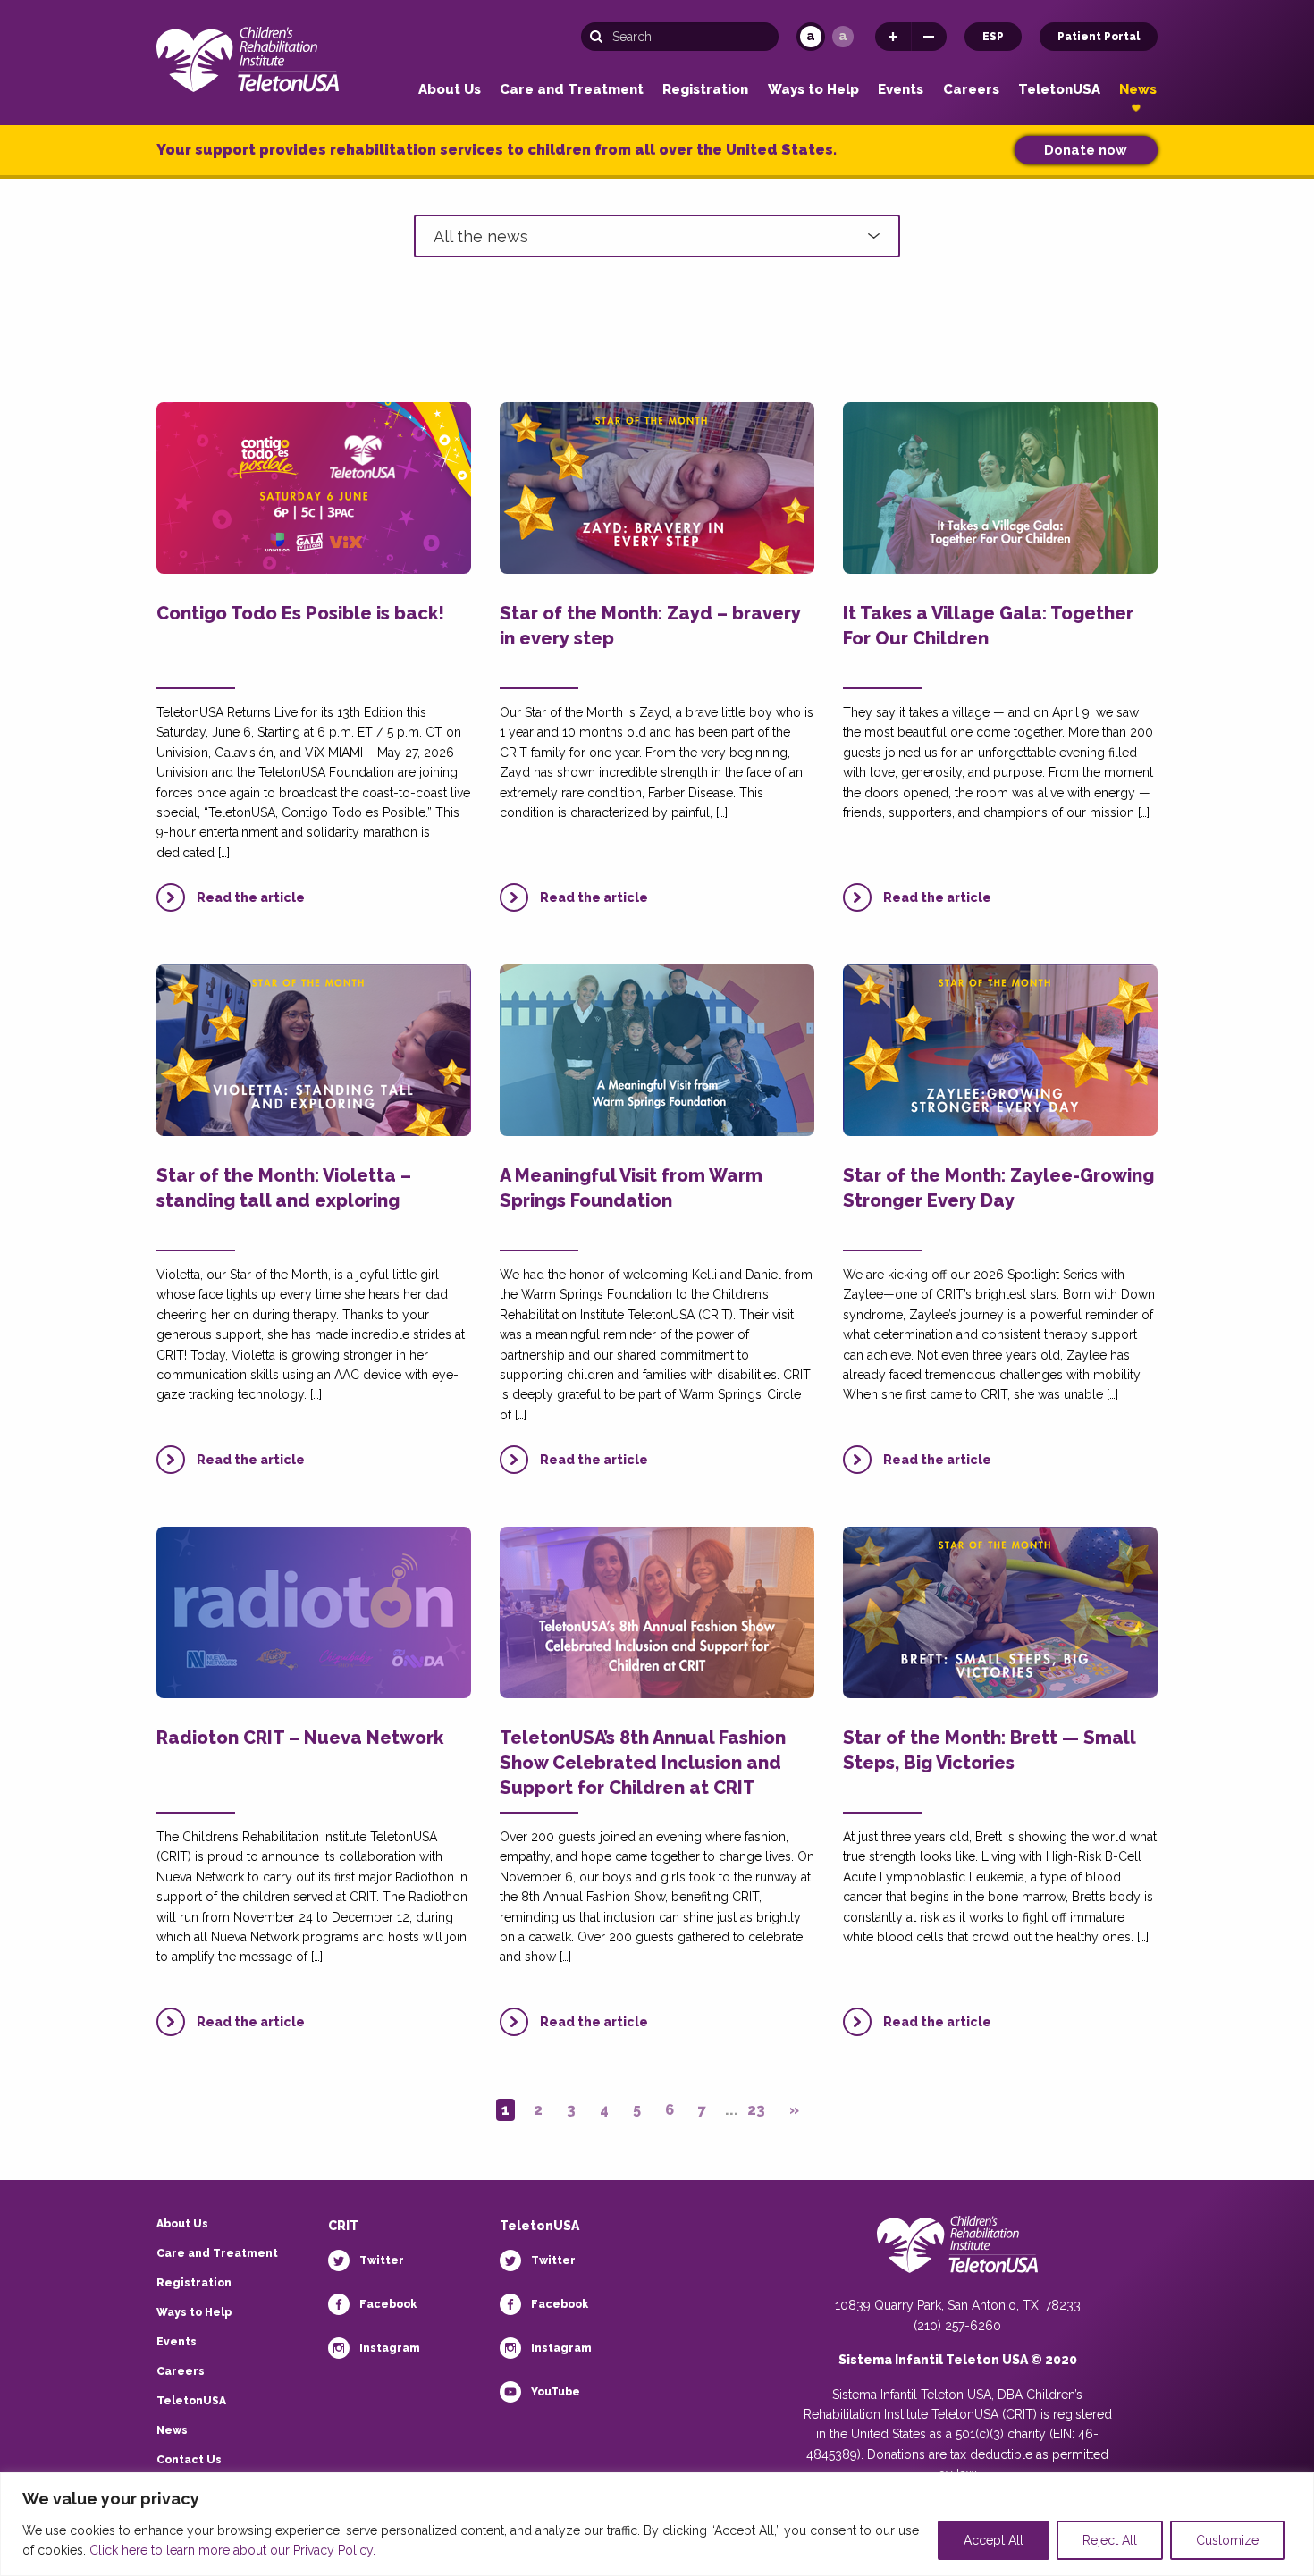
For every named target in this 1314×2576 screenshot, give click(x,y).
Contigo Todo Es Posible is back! (300, 613)
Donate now (1086, 150)
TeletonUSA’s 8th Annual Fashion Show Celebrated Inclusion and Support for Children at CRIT (643, 1763)
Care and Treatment (572, 90)
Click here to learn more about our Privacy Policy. (232, 2550)
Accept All (994, 2540)
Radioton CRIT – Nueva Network (300, 1738)
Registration (705, 90)
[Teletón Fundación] (957, 2255)
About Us (450, 90)
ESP (993, 37)
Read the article (251, 897)
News (1138, 90)
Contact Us (189, 2460)
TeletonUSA (1059, 90)
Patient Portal (1099, 37)
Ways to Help (813, 90)
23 (756, 2110)
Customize (1227, 2540)
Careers (971, 90)
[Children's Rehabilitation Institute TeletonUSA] (248, 56)
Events (901, 90)
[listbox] (657, 236)
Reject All (1110, 2540)
